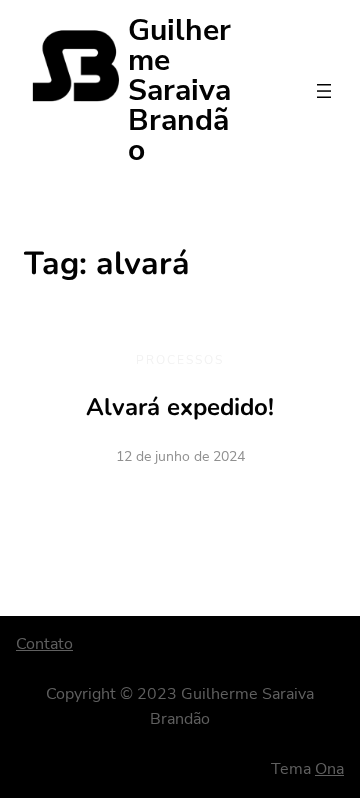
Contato (44, 644)
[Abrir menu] (324, 91)
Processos (180, 360)
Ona (329, 769)
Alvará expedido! (180, 407)
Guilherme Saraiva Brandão (179, 90)
